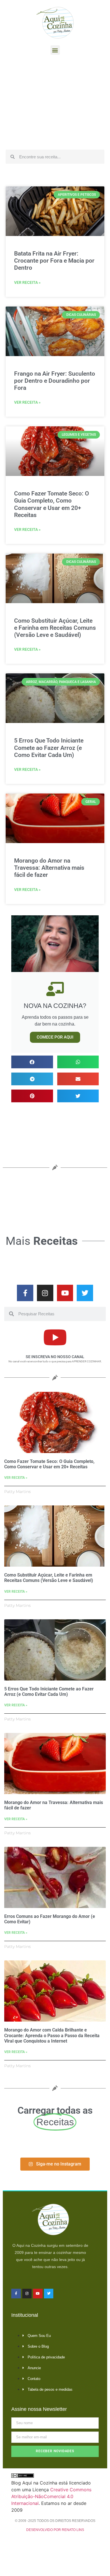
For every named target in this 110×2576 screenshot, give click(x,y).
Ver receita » (27, 282)
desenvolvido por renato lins (55, 2530)
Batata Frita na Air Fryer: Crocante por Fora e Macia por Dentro (54, 261)
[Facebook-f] (25, 1293)
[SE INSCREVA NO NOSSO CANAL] (55, 1337)
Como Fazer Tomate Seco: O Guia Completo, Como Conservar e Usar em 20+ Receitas (51, 504)
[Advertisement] (55, 104)
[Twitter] (85, 1293)
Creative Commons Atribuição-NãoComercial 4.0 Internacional (51, 2496)
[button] (55, 50)
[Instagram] (45, 1293)
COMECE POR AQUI (55, 1037)
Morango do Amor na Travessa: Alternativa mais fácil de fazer (49, 868)
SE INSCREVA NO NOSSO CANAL (55, 1357)
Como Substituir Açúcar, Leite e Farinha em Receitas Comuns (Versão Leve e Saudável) (55, 628)
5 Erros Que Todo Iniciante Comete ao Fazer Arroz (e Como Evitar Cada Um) (49, 748)
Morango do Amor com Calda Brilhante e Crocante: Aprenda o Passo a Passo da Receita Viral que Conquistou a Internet (52, 2035)
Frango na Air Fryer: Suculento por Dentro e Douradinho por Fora (55, 381)
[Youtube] (65, 1293)
